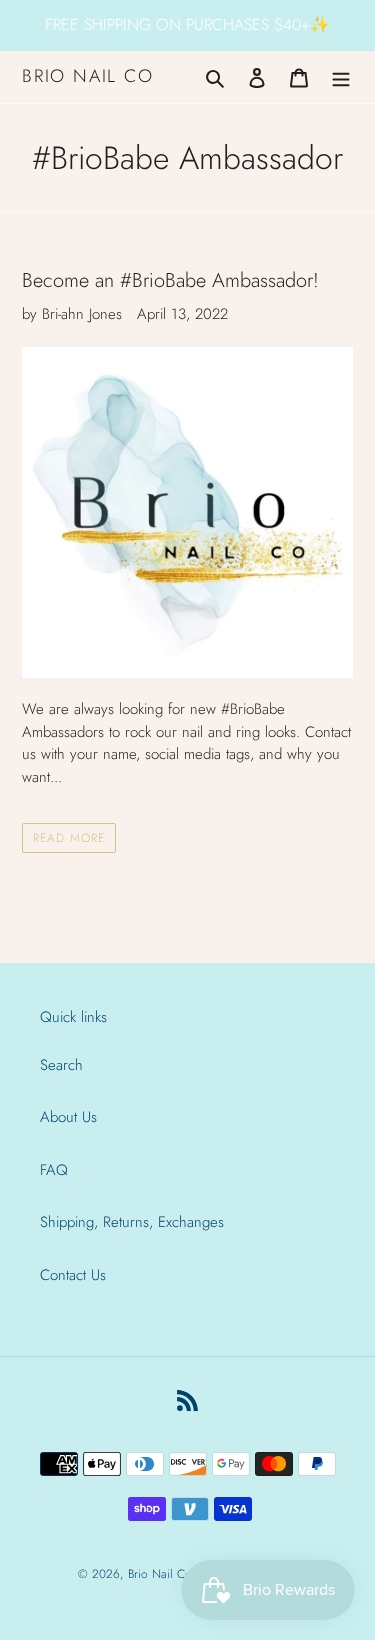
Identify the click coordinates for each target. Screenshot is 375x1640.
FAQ (54, 1170)
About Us (68, 1117)
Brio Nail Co (88, 77)
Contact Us (73, 1275)
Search (61, 1065)
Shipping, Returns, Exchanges (132, 1222)
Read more (69, 838)
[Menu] (341, 77)
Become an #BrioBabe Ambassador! (170, 280)
